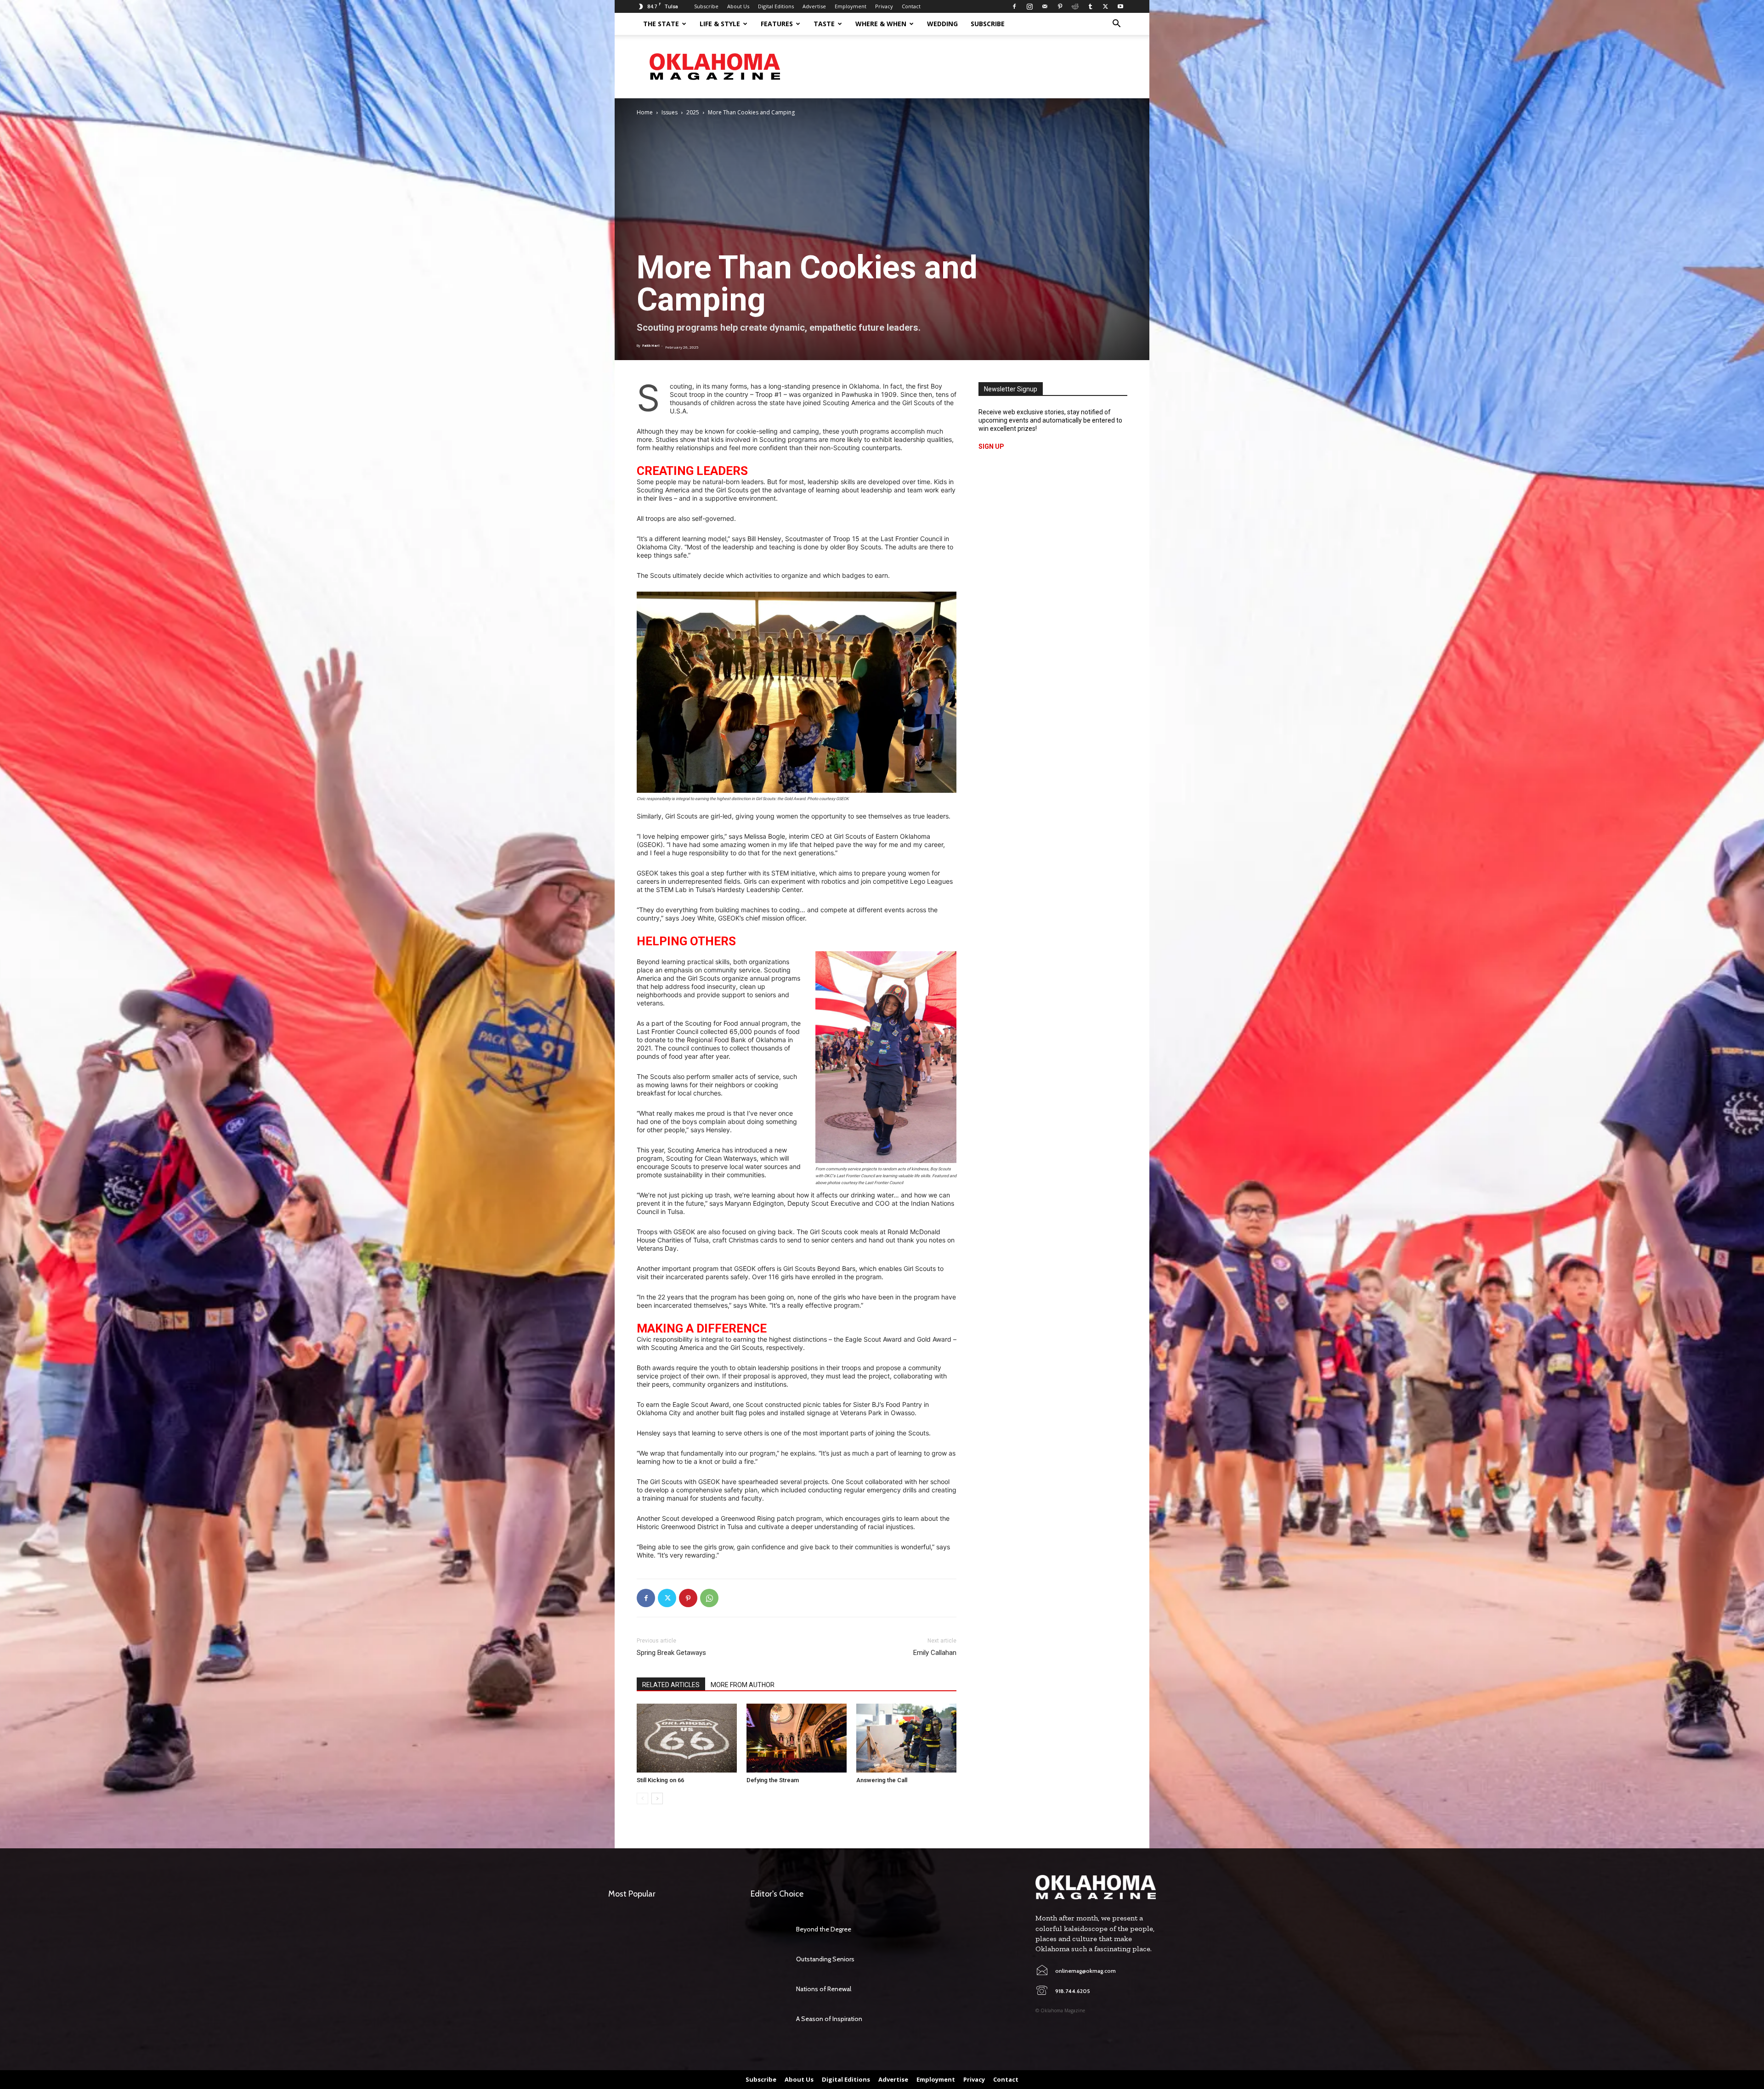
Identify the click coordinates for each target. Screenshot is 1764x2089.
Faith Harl (651, 346)
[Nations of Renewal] (769, 1989)
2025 (693, 112)
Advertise (814, 6)
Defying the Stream (773, 1780)
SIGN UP (991, 446)
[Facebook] (1014, 6)
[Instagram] (1029, 6)
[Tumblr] (1090, 6)
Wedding (942, 24)
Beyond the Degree (824, 1929)
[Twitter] (1105, 6)
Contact (911, 6)
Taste (824, 24)
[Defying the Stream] (797, 1738)
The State (661, 24)
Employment (851, 6)
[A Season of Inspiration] (769, 2019)
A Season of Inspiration (829, 2019)
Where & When (881, 24)
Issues (670, 112)
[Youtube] (1120, 6)
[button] (1116, 25)
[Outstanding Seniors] (769, 1959)
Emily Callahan (935, 1653)
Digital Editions (776, 6)
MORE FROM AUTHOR (743, 1685)
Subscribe (706, 6)
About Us (738, 6)
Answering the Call (882, 1780)
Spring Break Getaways (671, 1653)
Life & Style (720, 24)
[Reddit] (1075, 6)
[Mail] (1045, 6)
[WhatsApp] (709, 1598)
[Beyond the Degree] (769, 1929)
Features (777, 24)
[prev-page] (642, 1798)
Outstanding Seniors (825, 1959)
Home (645, 112)
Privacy (884, 6)
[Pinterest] (1060, 6)
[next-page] (657, 1798)
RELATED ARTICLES (671, 1685)
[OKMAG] (1096, 1887)
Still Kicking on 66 (660, 1780)
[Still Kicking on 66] (687, 1738)
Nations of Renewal (824, 1989)
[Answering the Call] (906, 1738)
